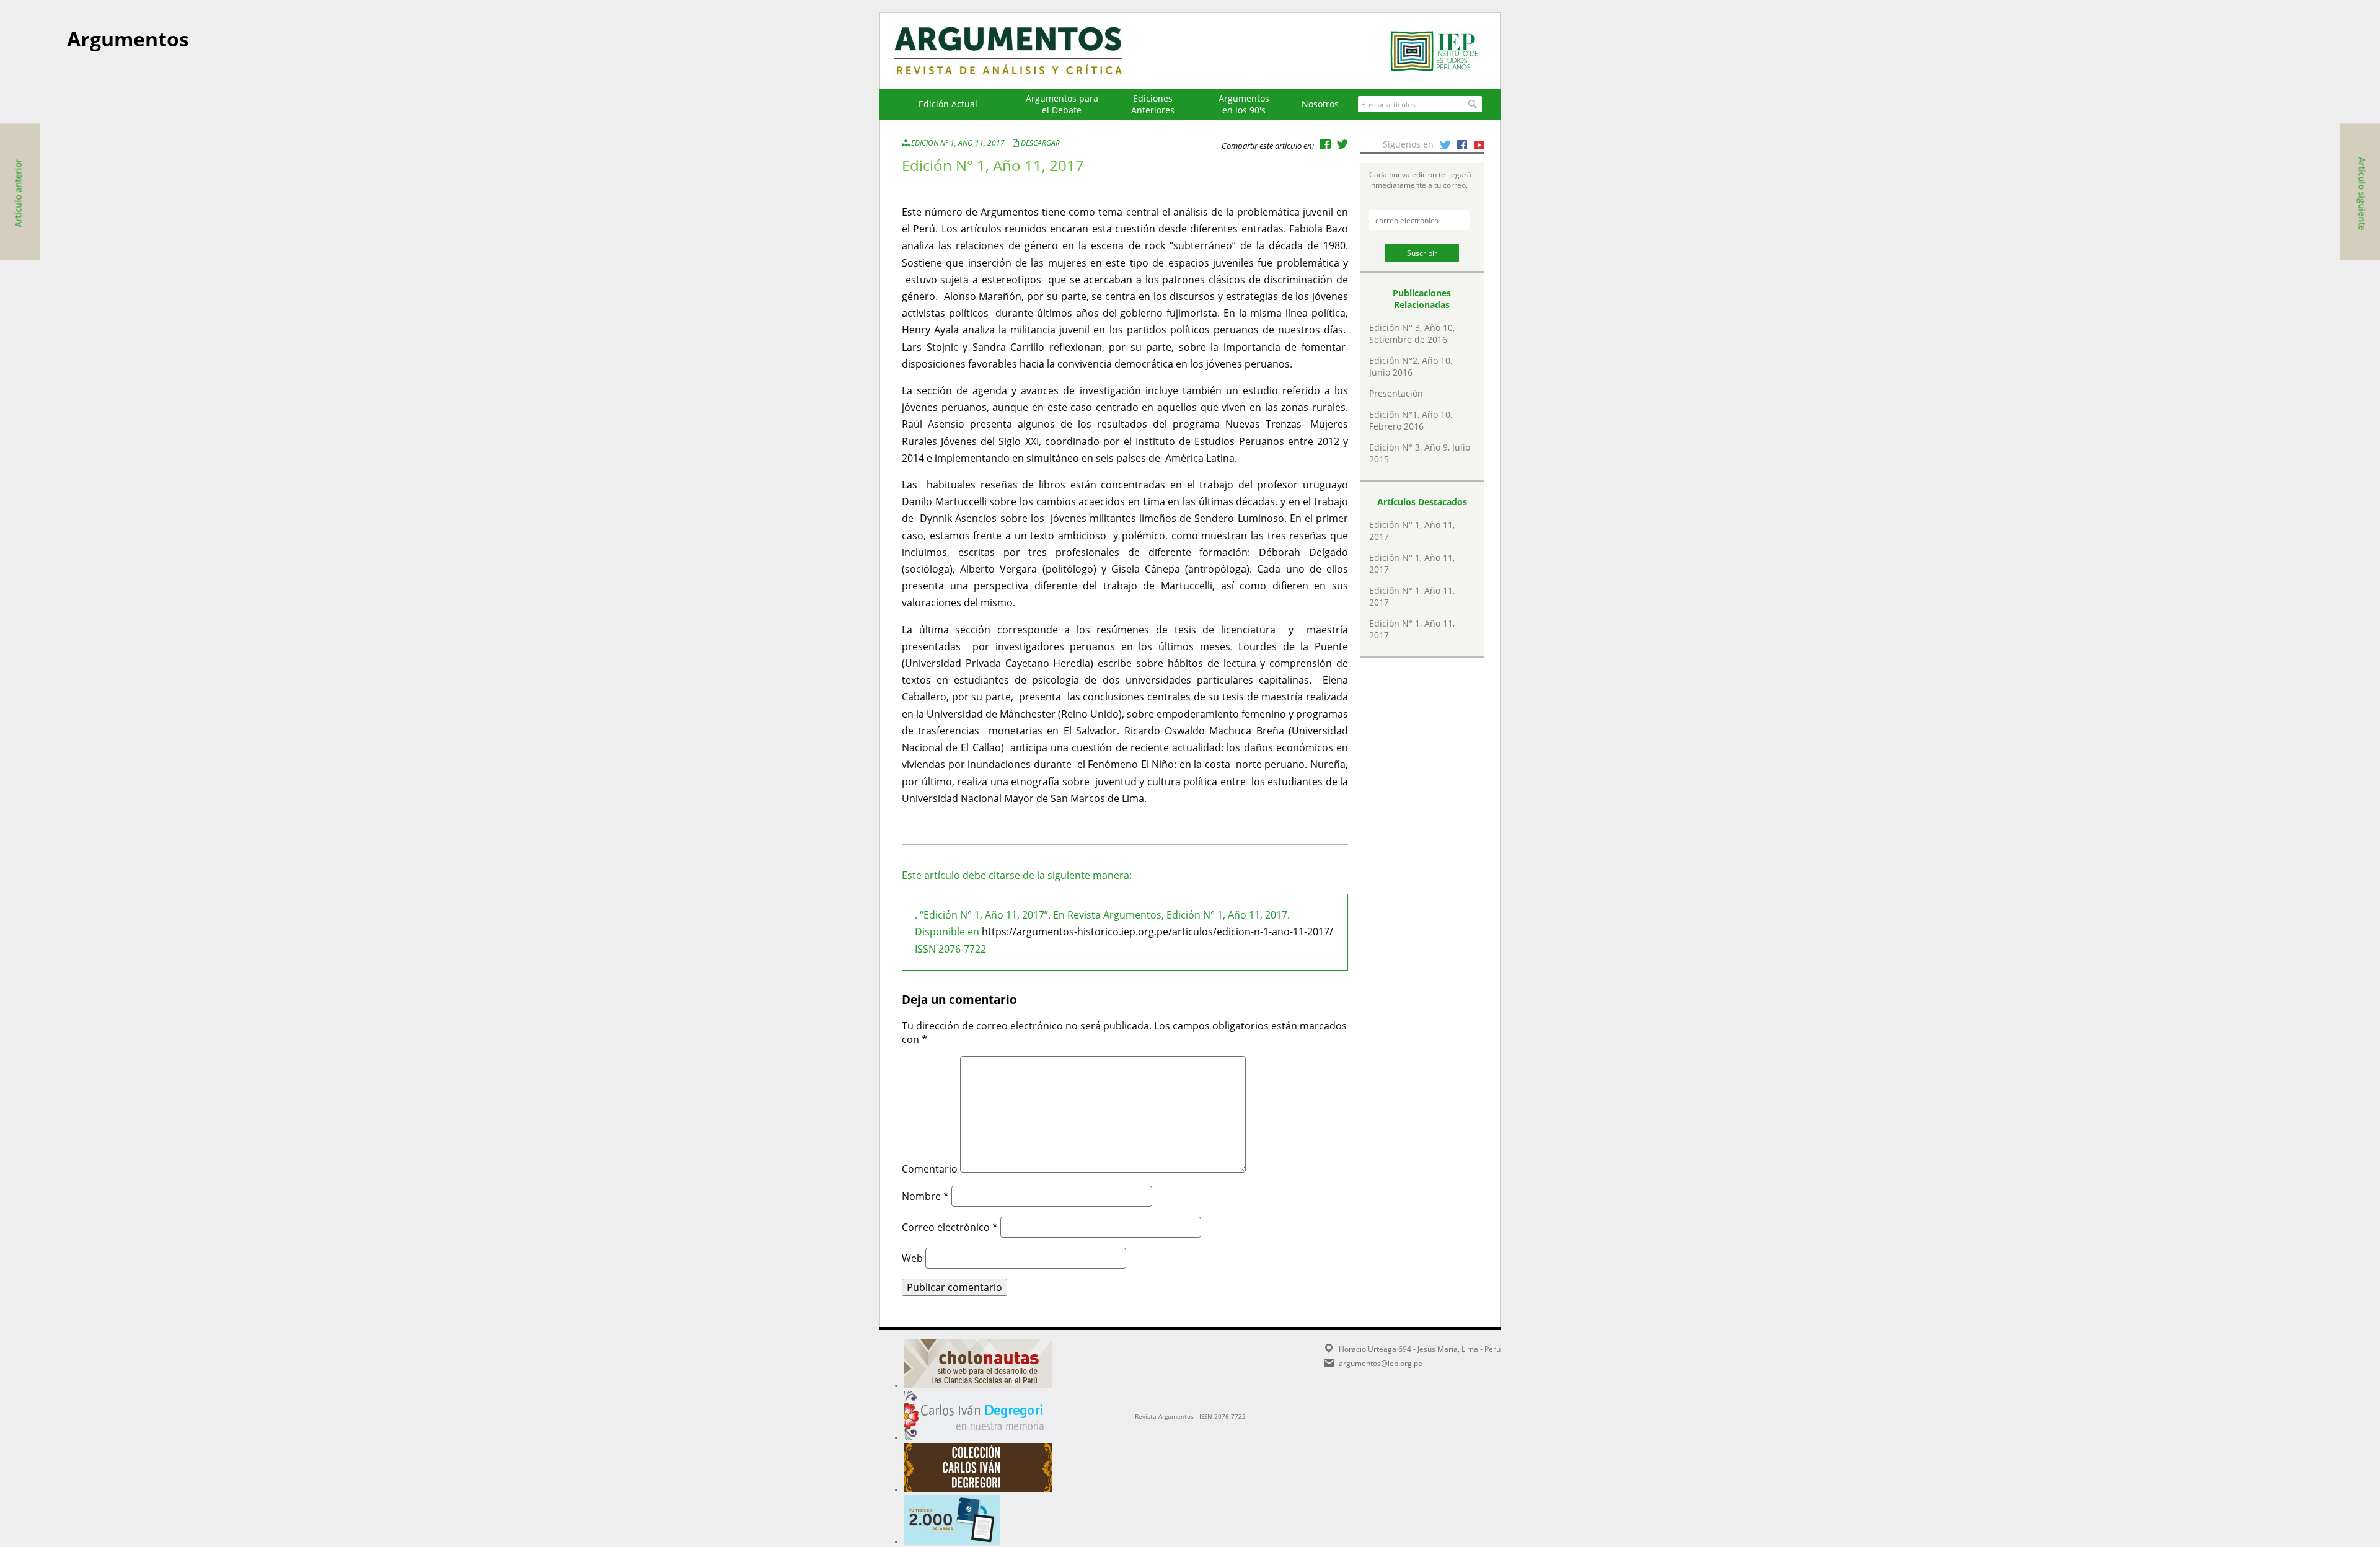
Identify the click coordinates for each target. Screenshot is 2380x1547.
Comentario (930, 1169)
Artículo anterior (18, 193)
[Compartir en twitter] (1342, 144)
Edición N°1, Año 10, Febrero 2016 (1411, 420)
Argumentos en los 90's (1244, 104)
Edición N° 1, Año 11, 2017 (958, 143)
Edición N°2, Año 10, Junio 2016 (1411, 366)
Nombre (925, 1196)
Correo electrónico (950, 1227)
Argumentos (1020, 51)
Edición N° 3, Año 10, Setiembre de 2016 (1412, 333)
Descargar (1040, 143)
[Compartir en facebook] (1325, 144)
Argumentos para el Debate (1062, 104)
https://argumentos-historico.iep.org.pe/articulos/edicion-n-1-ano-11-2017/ (1157, 932)
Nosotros (1320, 104)
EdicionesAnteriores (1153, 104)
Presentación (1396, 393)
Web (912, 1258)
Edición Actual (948, 104)
